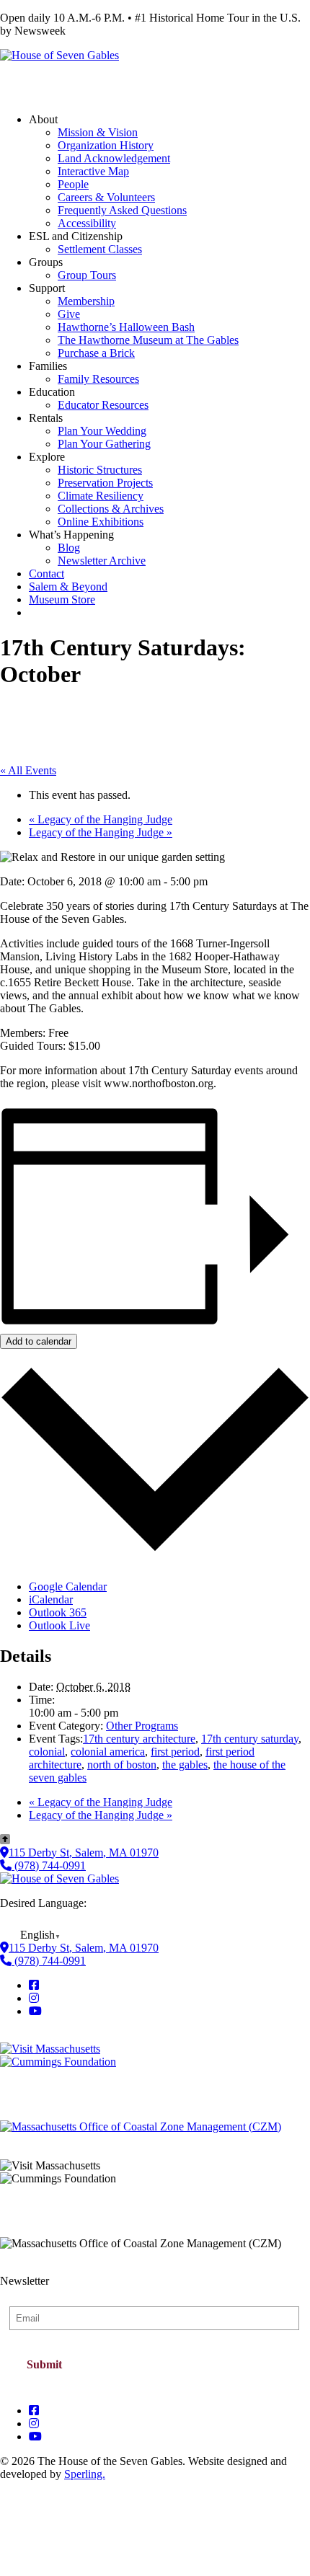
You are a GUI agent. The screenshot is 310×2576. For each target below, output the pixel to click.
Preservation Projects (105, 483)
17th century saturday (250, 1739)
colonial (47, 1752)
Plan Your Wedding (102, 431)
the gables (185, 1765)
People (73, 184)
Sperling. (85, 2474)
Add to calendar (39, 1341)
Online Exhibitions (101, 522)
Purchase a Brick (96, 353)
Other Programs (142, 1726)
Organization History (106, 145)
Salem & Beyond (68, 587)
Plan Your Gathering (104, 444)
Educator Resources (103, 405)
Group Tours (87, 275)
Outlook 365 (58, 1612)
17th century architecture (139, 1739)
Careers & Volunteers (106, 197)
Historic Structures (100, 470)
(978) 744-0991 (49, 1865)
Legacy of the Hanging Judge (101, 819)
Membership (86, 301)
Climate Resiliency (101, 496)
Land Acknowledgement (114, 158)
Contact (46, 574)
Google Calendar (68, 1586)
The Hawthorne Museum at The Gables (148, 340)
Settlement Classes (100, 249)
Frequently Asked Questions (122, 210)
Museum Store (62, 599)
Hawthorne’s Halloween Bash (126, 327)
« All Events (28, 770)
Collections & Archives (111, 509)
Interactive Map (93, 171)
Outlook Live (59, 1625)
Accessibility (87, 223)
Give (69, 314)
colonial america (108, 1752)
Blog (69, 548)
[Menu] (20, 82)
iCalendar (51, 1599)
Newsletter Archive (102, 561)
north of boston (122, 1765)
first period (175, 1752)
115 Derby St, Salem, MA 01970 (84, 1853)
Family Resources (98, 379)
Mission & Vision (98, 132)
